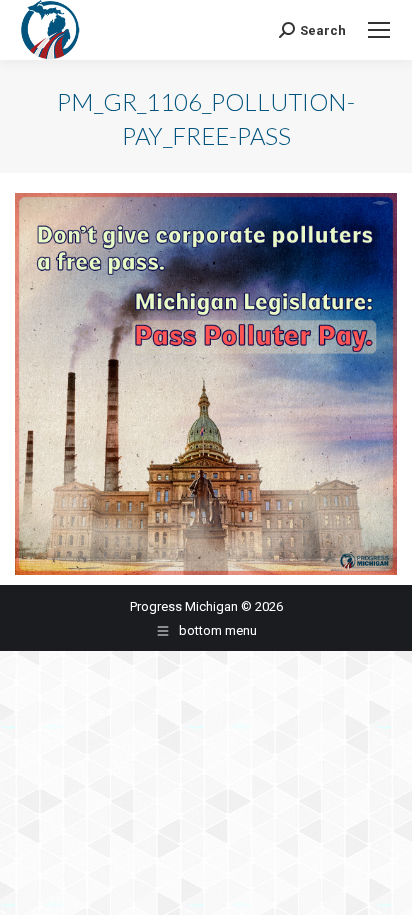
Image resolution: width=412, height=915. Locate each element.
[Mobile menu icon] (379, 30)
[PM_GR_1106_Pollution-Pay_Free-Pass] (206, 384)
